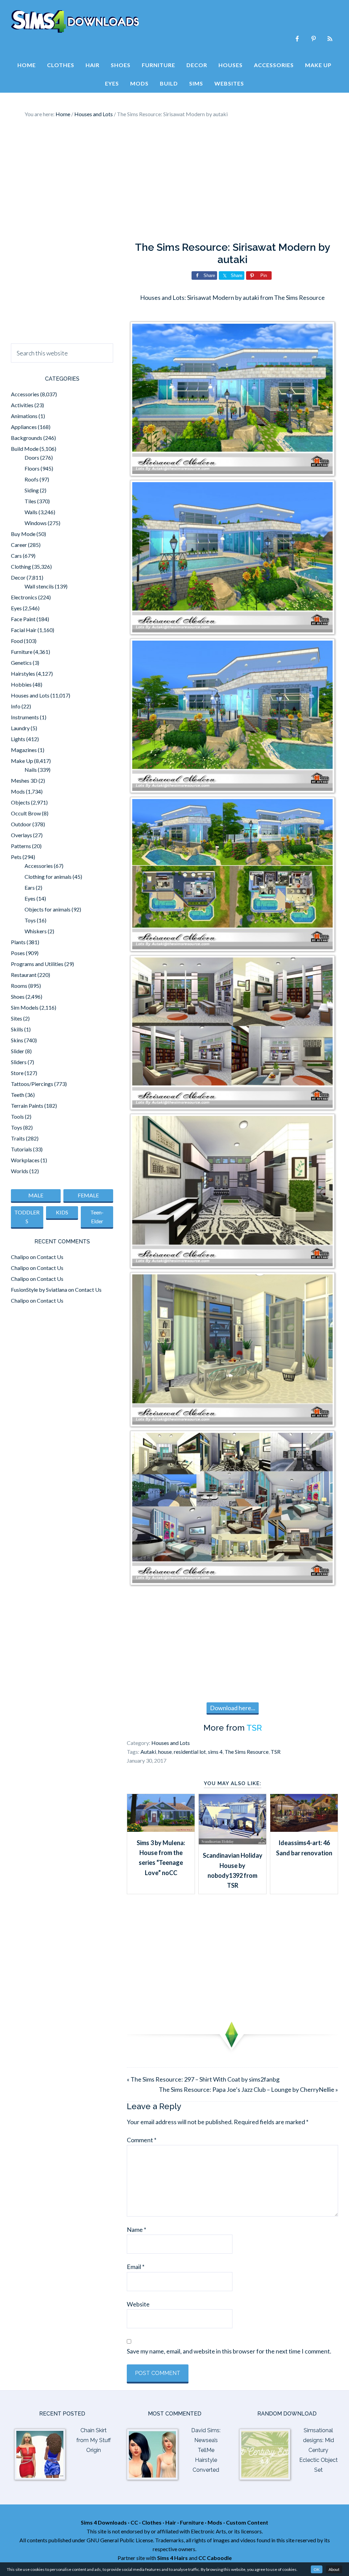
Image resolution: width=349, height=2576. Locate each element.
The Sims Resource (247, 1752)
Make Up (22, 761)
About (334, 2569)
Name (136, 2229)
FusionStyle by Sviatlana (39, 1290)
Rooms (19, 986)
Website (138, 2304)
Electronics (24, 597)
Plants (18, 942)
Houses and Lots (171, 1743)
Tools (17, 1116)
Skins (17, 1040)
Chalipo (20, 1257)
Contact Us (50, 1257)
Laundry (20, 728)
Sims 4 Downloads (75, 21)
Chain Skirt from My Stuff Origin (94, 2440)
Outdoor (21, 824)
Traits (18, 1138)
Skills (17, 1029)
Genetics (21, 663)
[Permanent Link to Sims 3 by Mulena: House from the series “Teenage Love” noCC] (161, 1829)
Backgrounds (27, 438)
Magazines (24, 750)
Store (17, 1073)
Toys (30, 920)
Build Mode (25, 449)
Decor (18, 577)
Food (17, 641)
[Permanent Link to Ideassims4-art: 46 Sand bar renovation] (304, 1829)
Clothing (21, 566)
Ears (30, 887)
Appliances (24, 427)
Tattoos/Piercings (32, 1084)
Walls (31, 512)
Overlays (21, 835)
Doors (32, 457)
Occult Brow (26, 813)
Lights (18, 739)
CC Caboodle (215, 2558)
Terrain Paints (27, 1106)
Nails (31, 770)
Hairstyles (23, 673)
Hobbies (21, 684)
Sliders (19, 1062)
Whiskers (36, 931)
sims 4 (215, 1752)
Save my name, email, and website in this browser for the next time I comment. (229, 2351)
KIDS (62, 1212)
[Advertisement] (174, 180)
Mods (18, 791)
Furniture (22, 652)
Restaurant (24, 975)
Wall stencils (39, 586)
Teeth (18, 1095)
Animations (24, 416)
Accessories (25, 394)
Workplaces (25, 1160)
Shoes (18, 996)
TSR (254, 1728)
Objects (20, 802)
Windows (36, 523)
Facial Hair (24, 630)
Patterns (21, 846)
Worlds (20, 1171)
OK (317, 2569)
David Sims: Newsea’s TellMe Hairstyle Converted (206, 2450)
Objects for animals (48, 909)
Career (19, 545)
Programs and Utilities (37, 964)
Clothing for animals (48, 877)
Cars (16, 556)
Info (16, 706)
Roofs (32, 479)
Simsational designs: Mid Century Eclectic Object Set (318, 2450)
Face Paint (23, 619)
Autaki (148, 1752)
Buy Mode (23, 534)
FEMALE (88, 1195)
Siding (32, 490)
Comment (142, 2140)
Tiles (30, 501)
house (165, 1752)
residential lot (190, 1752)
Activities (22, 405)
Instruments (25, 717)
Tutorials (21, 1149)
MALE (36, 1195)
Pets (16, 857)
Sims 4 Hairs (172, 2558)
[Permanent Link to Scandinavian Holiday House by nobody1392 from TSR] (232, 1842)
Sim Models (25, 1007)
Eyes (16, 608)
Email (136, 2267)
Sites (17, 1018)
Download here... (233, 1708)
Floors (32, 468)
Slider (18, 1051)
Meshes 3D (24, 780)
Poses (18, 953)
